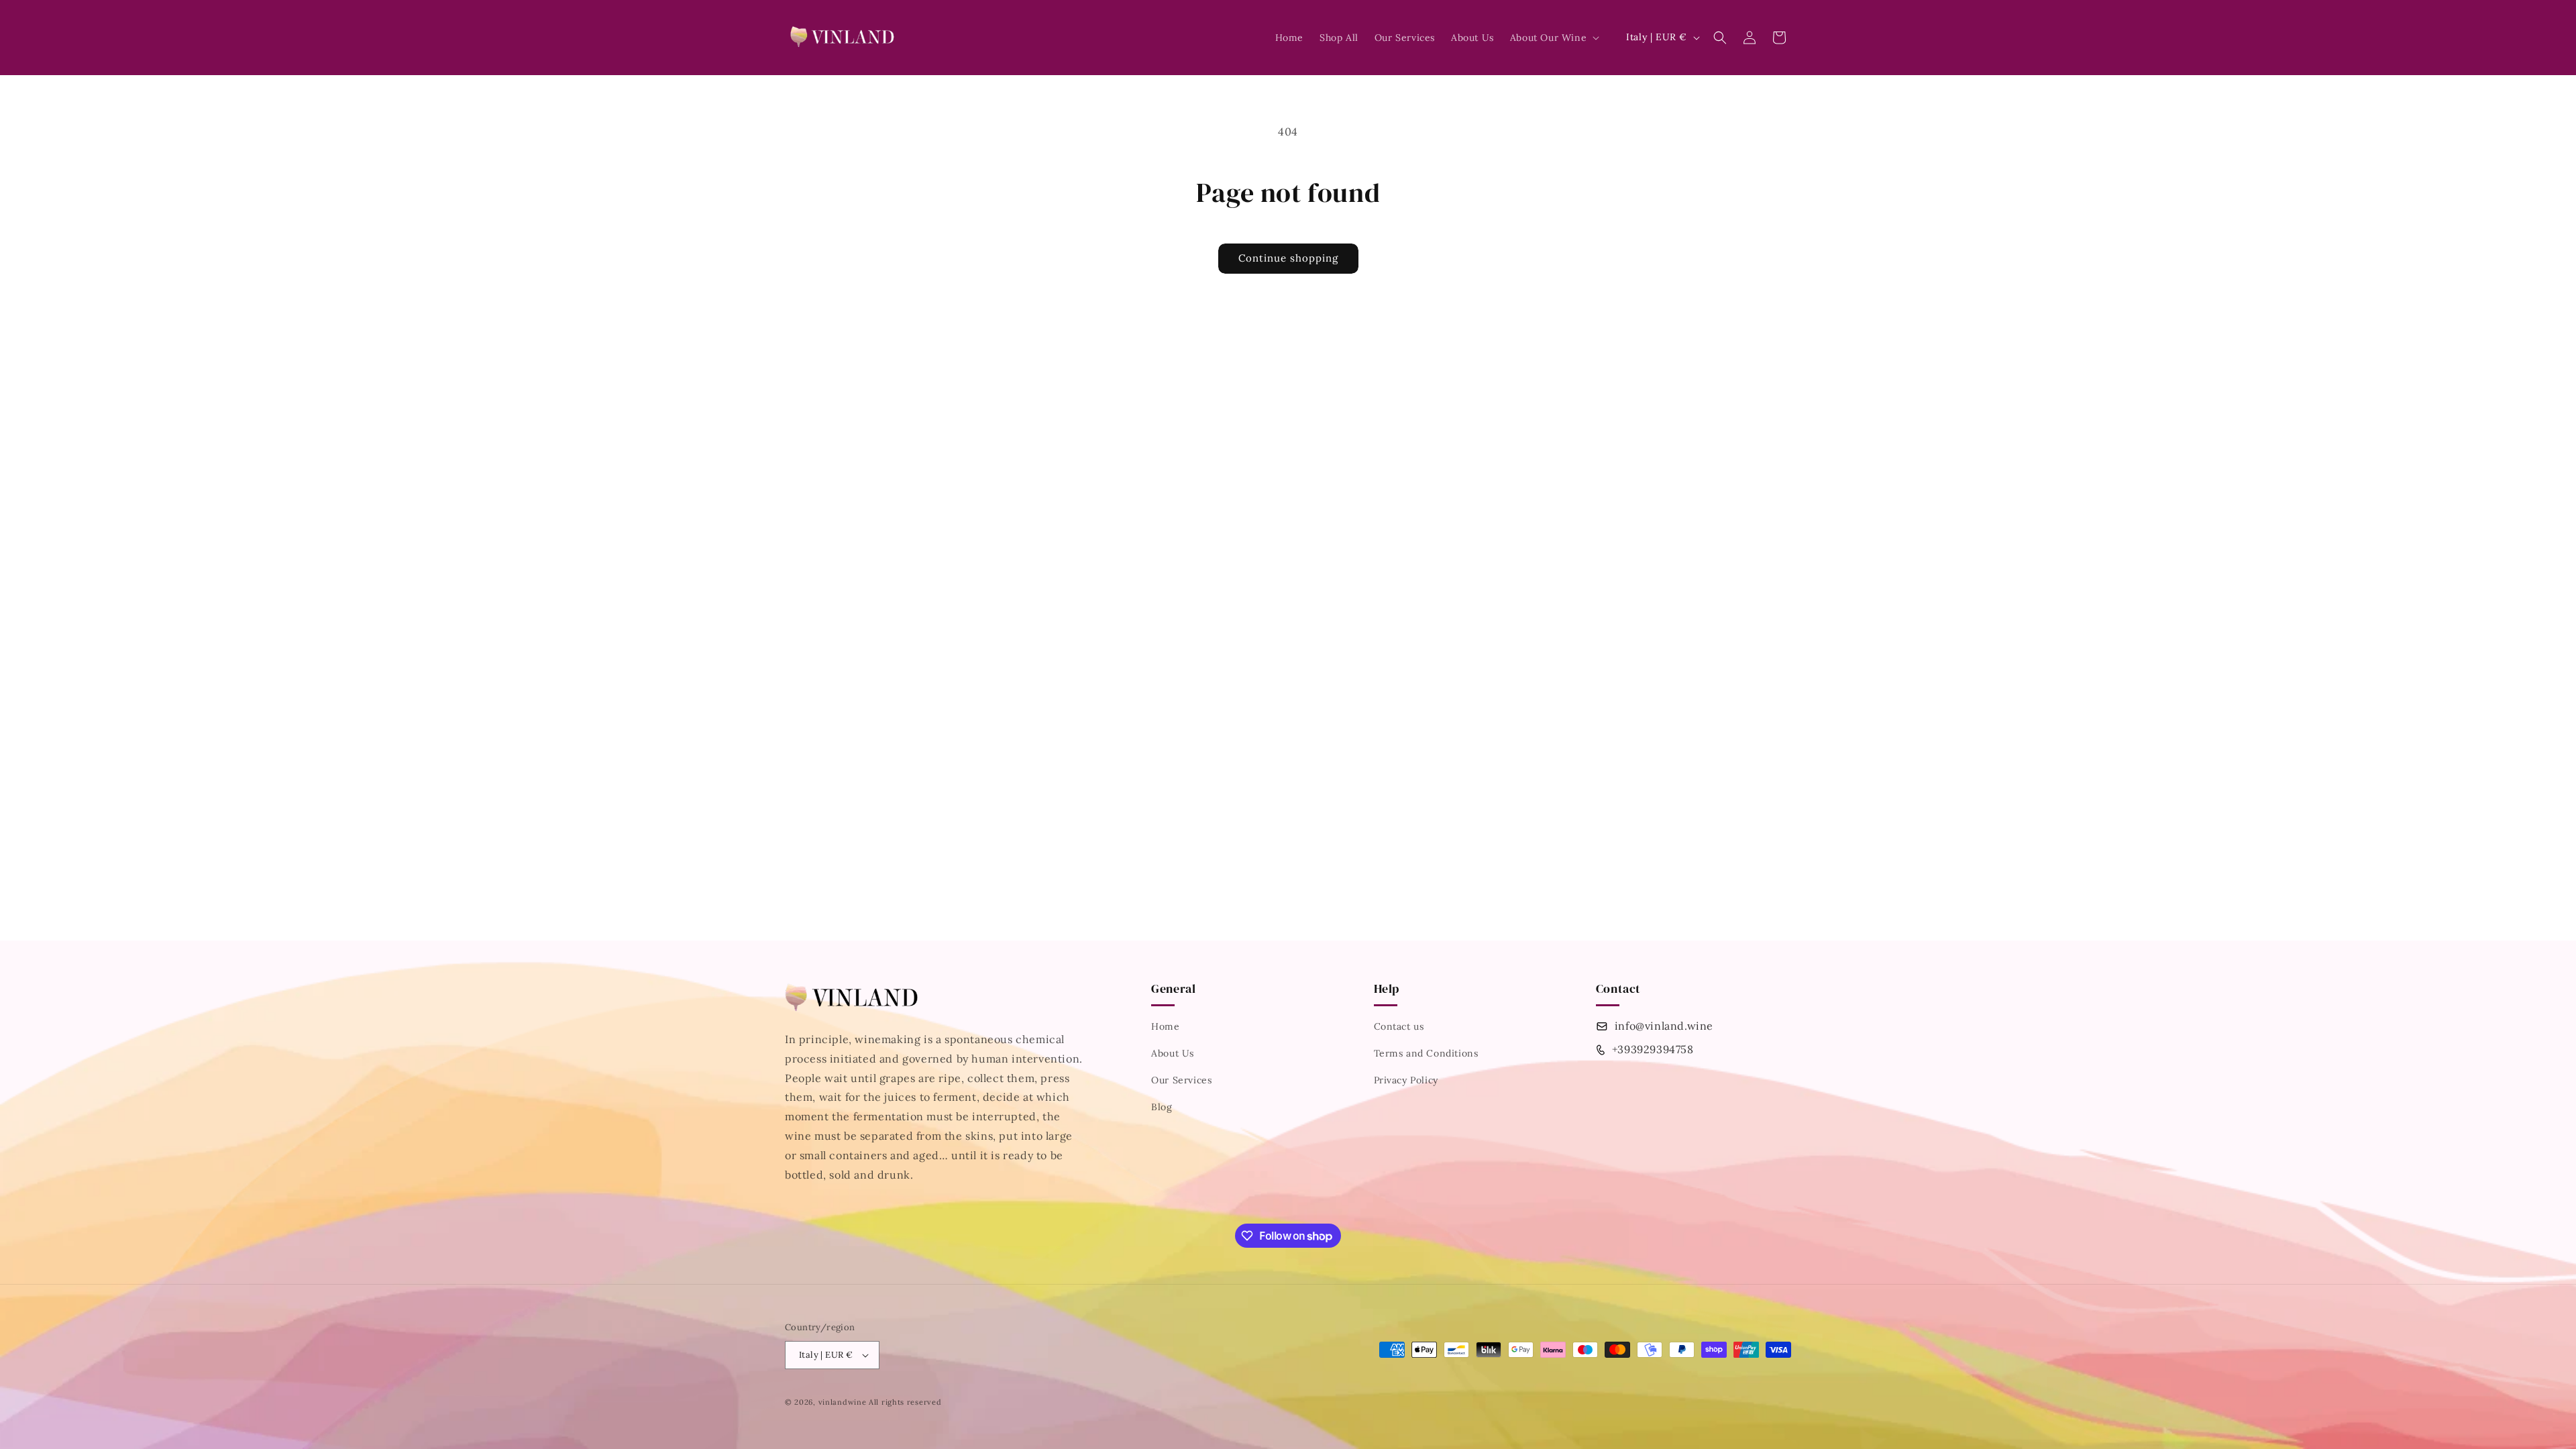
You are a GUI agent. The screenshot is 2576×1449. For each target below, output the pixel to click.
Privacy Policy (1406, 1080)
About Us (1173, 1053)
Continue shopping (1288, 258)
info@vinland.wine (1664, 1026)
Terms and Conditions (1426, 1053)
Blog (1162, 1107)
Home (1165, 1026)
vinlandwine (843, 1402)
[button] (1553, 38)
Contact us (1399, 1026)
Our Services (1181, 1080)
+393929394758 (1653, 1049)
